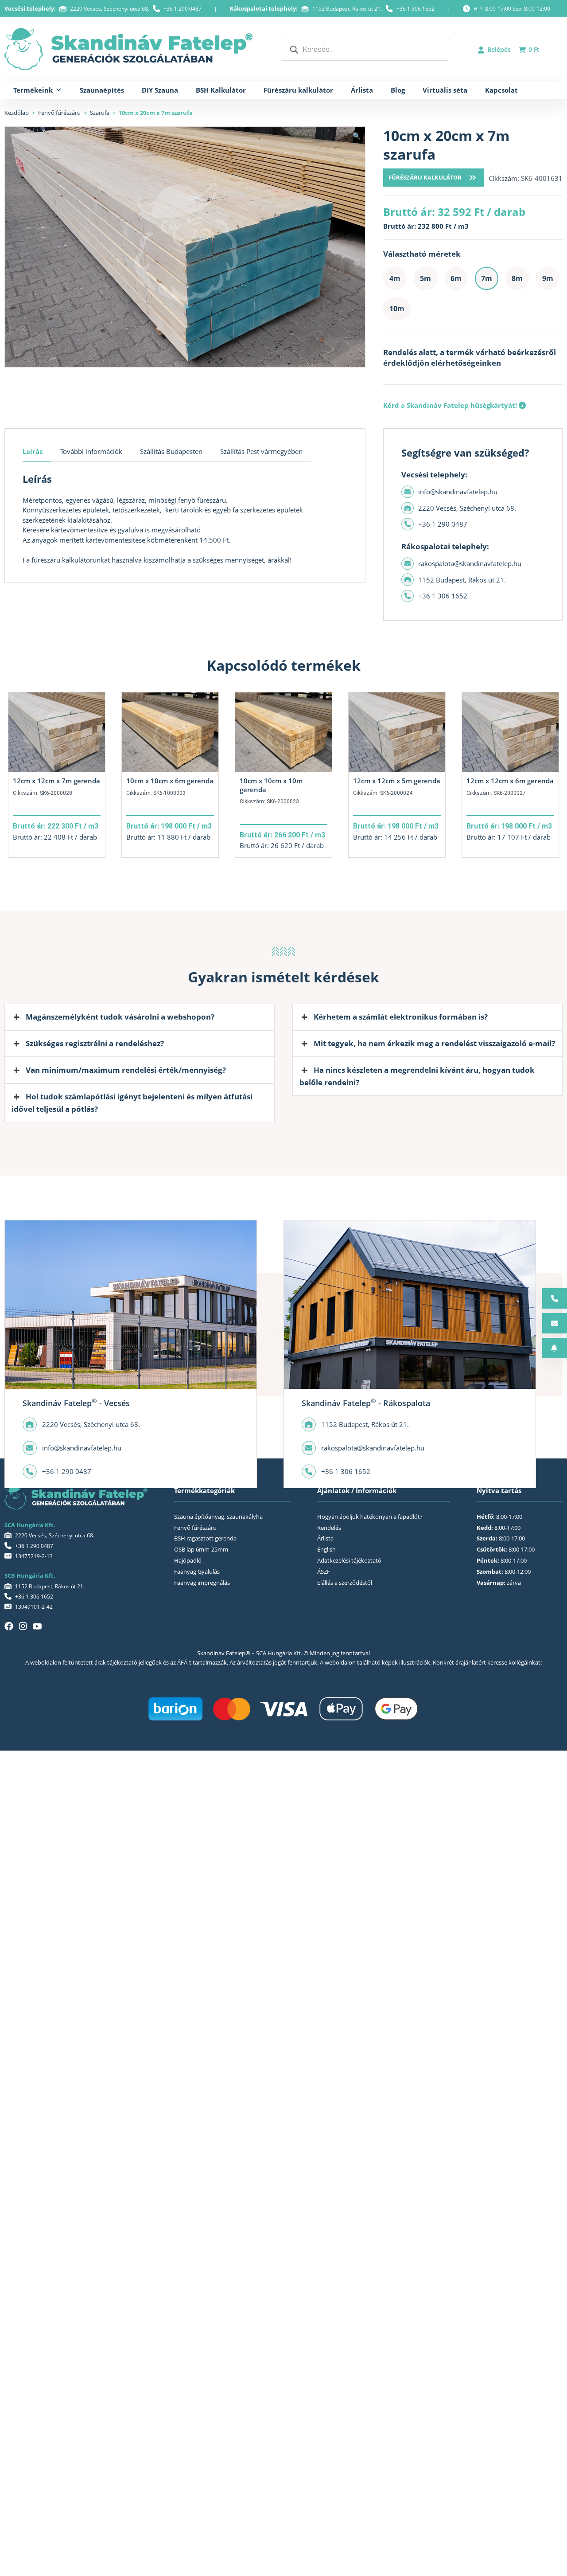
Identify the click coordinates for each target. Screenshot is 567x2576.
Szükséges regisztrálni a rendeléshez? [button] (95, 1043)
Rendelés (329, 1528)
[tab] (37, 452)
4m (395, 278)
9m (548, 278)
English (326, 1549)
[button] (357, 136)
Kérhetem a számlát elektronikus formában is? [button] (401, 1017)
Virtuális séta (445, 90)
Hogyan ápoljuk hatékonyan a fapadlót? (370, 1517)
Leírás (33, 451)
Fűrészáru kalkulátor (298, 90)
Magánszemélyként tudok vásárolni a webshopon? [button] (120, 1017)
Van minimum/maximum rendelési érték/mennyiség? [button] (126, 1070)
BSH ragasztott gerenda (205, 1538)
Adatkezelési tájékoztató (349, 1560)
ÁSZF (324, 1571)
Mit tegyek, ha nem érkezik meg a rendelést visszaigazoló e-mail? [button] (434, 1043)
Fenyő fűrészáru (59, 113)
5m (425, 278)
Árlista (362, 90)
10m (397, 309)
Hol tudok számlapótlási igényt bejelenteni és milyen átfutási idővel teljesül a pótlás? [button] (132, 1103)
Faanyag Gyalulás (197, 1571)
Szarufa (100, 113)
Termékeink (33, 90)
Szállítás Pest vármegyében (261, 451)
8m (517, 278)
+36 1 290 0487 (183, 9)
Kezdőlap (17, 113)
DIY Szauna (160, 90)
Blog (398, 90)
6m (456, 278)
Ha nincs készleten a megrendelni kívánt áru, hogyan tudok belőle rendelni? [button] (417, 1076)
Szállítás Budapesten (171, 451)
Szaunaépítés (102, 90)
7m (487, 278)
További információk (91, 451)
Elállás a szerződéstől (345, 1583)
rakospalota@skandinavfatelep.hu (470, 563)
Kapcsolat (501, 90)
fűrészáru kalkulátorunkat (70, 560)
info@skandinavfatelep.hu (458, 492)
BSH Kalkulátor (221, 90)
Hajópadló (188, 1560)
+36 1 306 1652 (416, 9)
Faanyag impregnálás (202, 1583)
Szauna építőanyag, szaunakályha (218, 1517)
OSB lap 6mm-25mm (201, 1549)
